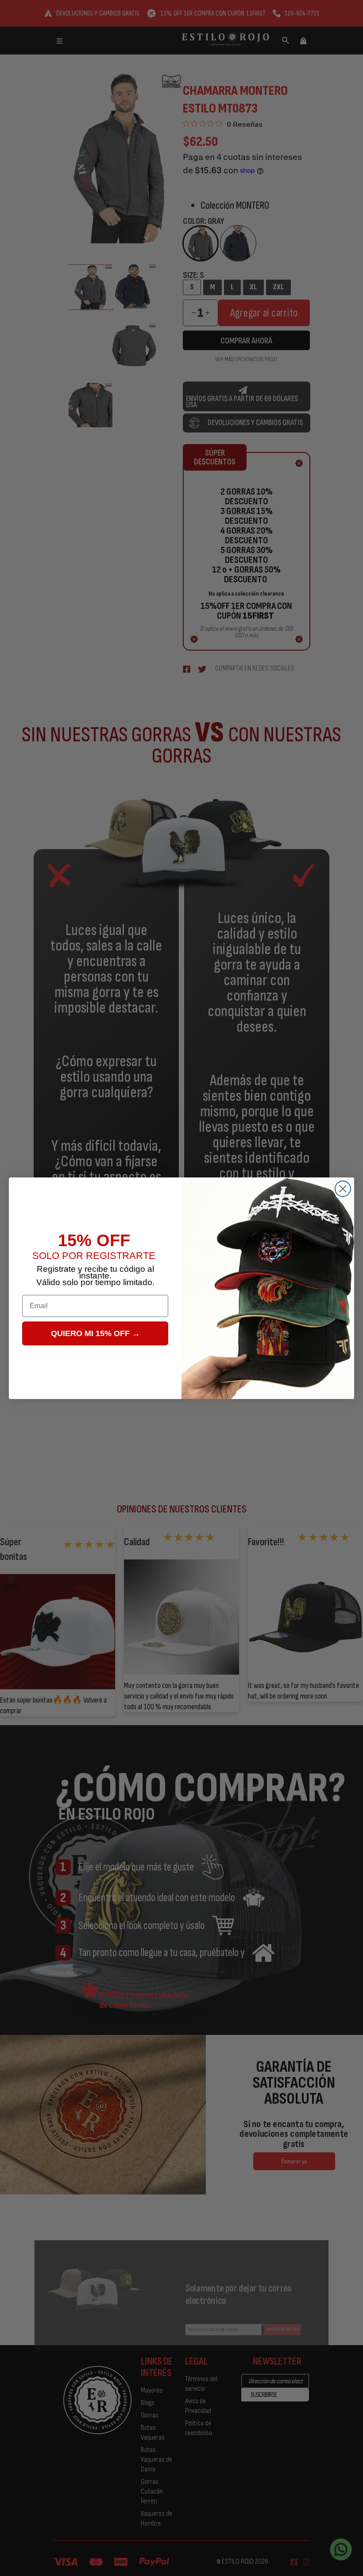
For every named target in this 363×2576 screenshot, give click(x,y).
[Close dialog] (343, 1189)
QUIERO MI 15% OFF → (95, 1333)
